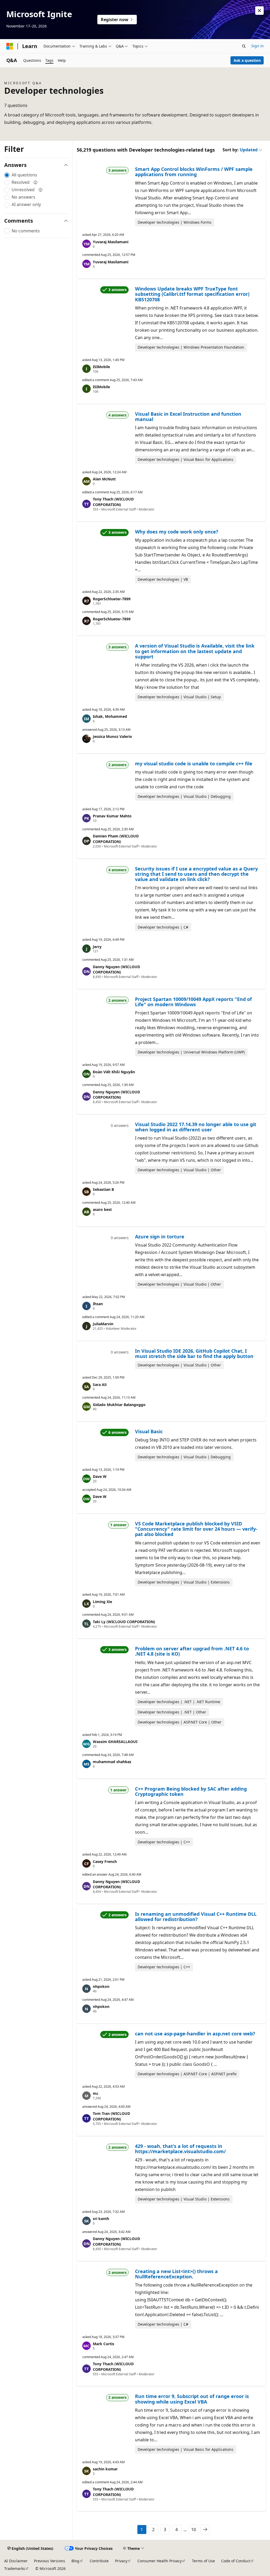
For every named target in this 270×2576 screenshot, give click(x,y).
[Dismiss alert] (259, 11)
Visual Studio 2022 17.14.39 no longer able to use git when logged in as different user (196, 1127)
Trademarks (15, 2568)
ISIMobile (101, 367)
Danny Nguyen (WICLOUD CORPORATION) (116, 969)
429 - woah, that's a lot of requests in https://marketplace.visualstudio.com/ (180, 2149)
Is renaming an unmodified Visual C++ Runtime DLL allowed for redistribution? (196, 1917)
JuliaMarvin (103, 1324)
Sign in (257, 46)
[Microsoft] (10, 46)
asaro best (102, 1209)
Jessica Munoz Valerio (112, 736)
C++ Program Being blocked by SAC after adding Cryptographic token (191, 1791)
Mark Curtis (103, 2344)
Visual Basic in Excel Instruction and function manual (188, 416)
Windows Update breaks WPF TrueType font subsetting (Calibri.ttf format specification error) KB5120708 (192, 294)
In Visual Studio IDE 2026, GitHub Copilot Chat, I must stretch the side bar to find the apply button (194, 1353)
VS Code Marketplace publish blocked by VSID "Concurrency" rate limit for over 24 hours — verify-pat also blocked (196, 1529)
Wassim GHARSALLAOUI (115, 1742)
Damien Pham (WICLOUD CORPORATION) (116, 839)
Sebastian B (103, 1189)
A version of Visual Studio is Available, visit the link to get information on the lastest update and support (195, 651)
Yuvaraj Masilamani (111, 242)
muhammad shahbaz (112, 1762)
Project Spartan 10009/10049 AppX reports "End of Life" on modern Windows (193, 1002)
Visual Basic (149, 1431)
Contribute (99, 2561)
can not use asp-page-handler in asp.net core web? (195, 2034)
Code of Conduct (236, 2561)
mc (96, 2093)
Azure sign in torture (160, 1237)
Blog (75, 2561)
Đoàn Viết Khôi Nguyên (114, 1072)
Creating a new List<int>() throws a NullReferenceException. (176, 2274)
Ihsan (98, 1304)
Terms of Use (203, 2561)
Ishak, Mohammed (110, 716)
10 (194, 2530)
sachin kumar (105, 2469)
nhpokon (101, 1986)
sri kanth (101, 2219)
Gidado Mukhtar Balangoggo (119, 1405)
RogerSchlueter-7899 (112, 599)
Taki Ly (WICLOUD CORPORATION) (124, 1622)
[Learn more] (36, 182)
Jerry (97, 947)
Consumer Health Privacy (160, 2561)
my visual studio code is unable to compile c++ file (194, 764)
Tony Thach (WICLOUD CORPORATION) (113, 502)
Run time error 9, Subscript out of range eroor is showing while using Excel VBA (192, 2399)
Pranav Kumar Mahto (112, 816)
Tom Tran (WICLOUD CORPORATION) (111, 2116)
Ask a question (247, 60)
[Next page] (205, 2530)
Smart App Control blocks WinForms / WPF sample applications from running (194, 172)
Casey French (105, 1861)
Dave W (100, 1476)
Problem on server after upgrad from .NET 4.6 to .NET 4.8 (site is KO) (192, 1651)
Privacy (121, 2561)
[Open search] (244, 46)
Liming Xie (102, 1602)
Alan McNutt (104, 479)
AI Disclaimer (16, 2561)
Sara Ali (100, 1385)
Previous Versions (50, 2561)
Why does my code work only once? (177, 532)
